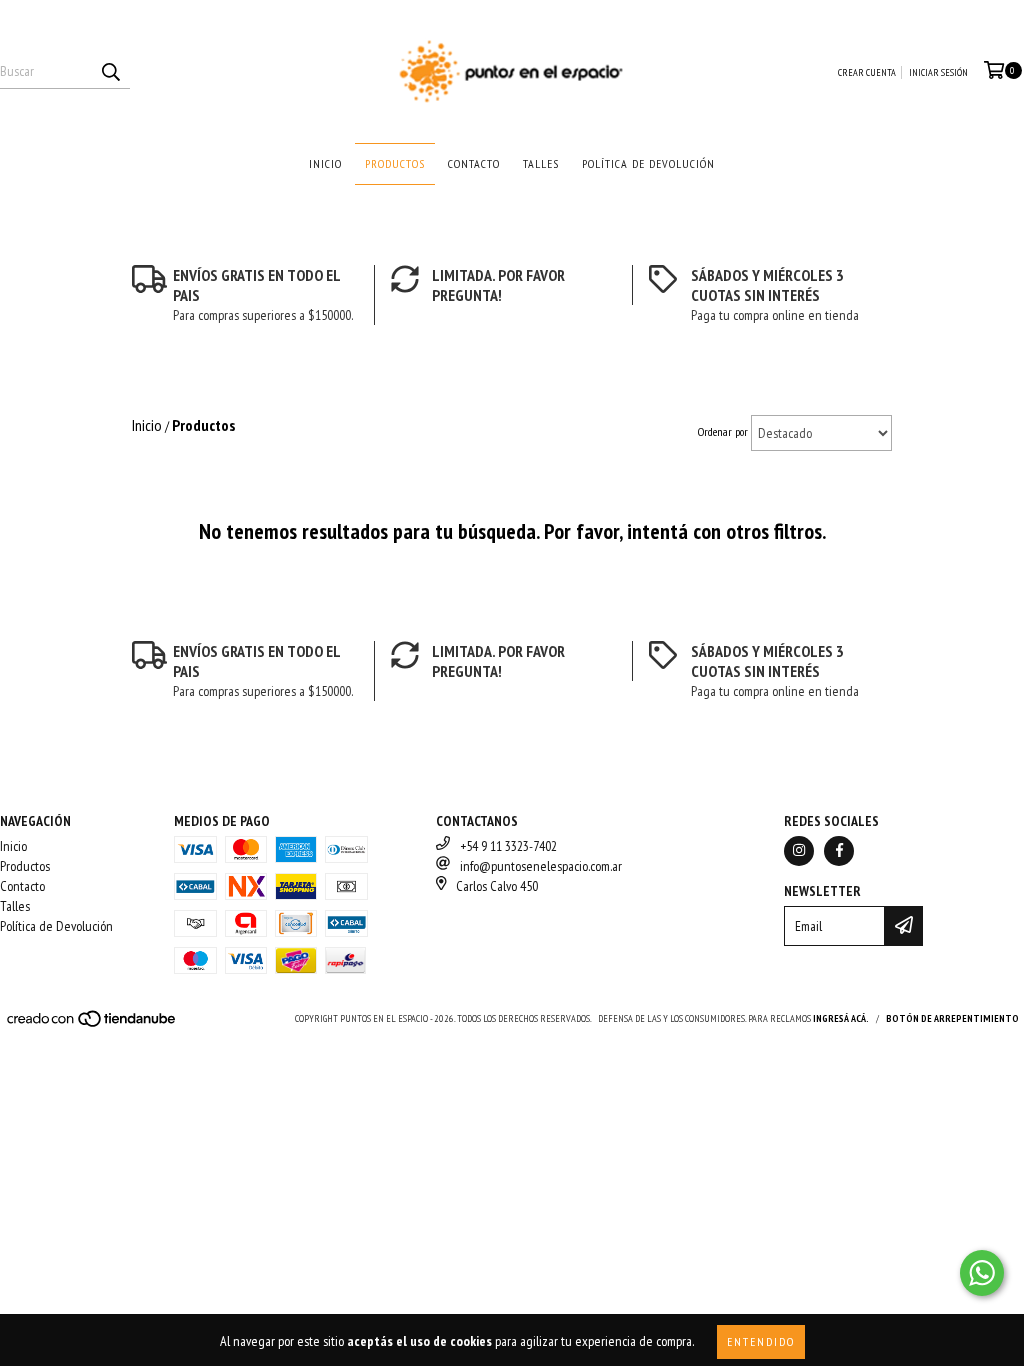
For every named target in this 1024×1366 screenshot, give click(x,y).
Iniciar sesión (938, 72)
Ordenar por (723, 431)
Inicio (325, 163)
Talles (541, 163)
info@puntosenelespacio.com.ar (541, 866)
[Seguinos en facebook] (839, 851)
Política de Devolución (648, 163)
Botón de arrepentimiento (952, 1018)
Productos (395, 163)
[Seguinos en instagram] (799, 851)
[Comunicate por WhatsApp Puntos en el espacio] (982, 1273)
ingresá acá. (841, 1018)
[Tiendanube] (92, 1024)
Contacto (474, 163)
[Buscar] (110, 71)
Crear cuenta (867, 72)
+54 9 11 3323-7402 (508, 846)
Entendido (761, 1341)
